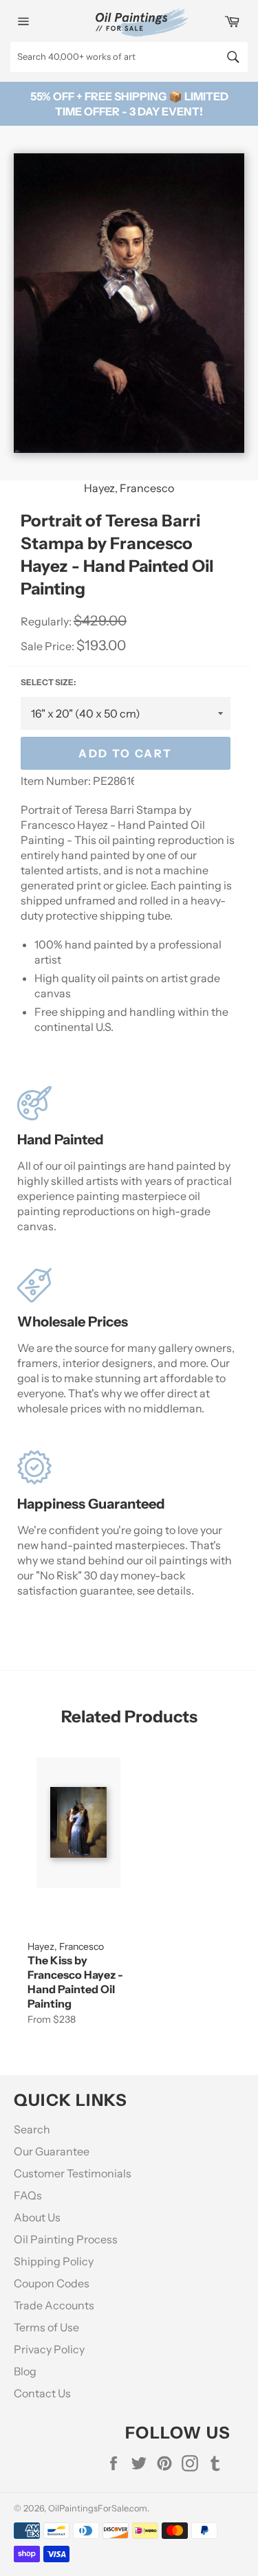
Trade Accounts (54, 2305)
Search (32, 2129)
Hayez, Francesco (129, 488)
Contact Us (42, 2393)
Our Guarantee (52, 2151)
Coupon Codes (52, 2283)
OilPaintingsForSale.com (98, 2508)
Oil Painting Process (66, 2239)
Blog (25, 2371)
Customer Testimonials (73, 2173)
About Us (37, 2217)
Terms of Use (46, 2327)
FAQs (28, 2195)
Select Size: (48, 682)
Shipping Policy (54, 2261)
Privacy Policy (49, 2349)
